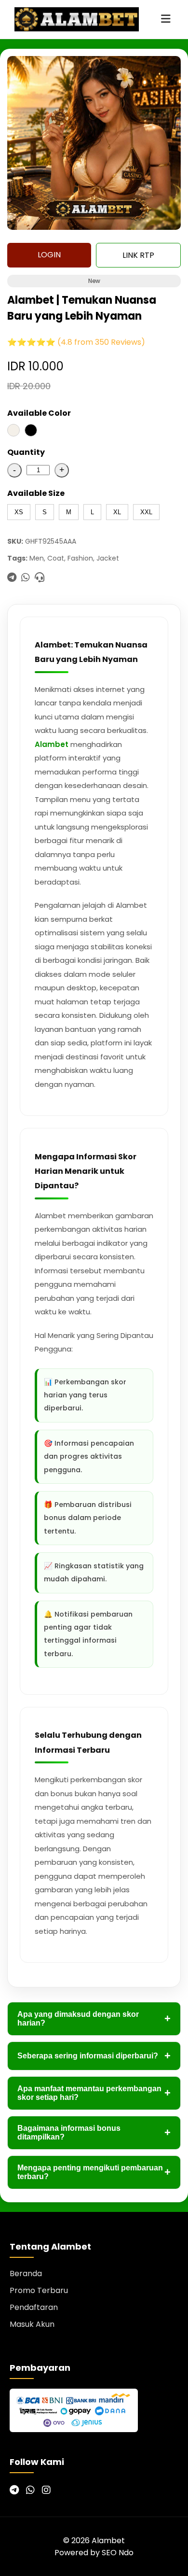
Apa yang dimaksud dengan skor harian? (94, 2019)
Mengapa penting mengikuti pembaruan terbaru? (94, 2172)
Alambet (52, 744)
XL (117, 512)
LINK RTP (138, 255)
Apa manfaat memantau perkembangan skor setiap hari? (94, 2093)
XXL (146, 512)
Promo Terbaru (39, 2290)
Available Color (39, 413)
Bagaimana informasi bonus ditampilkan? (94, 2133)
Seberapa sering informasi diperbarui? (94, 2056)
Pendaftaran (34, 2307)
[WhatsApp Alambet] (30, 2490)
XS (19, 512)
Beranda (26, 2273)
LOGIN (49, 255)
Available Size (36, 493)
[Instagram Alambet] (46, 2490)
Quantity (26, 452)
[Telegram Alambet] (14, 2490)
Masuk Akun (32, 2324)
